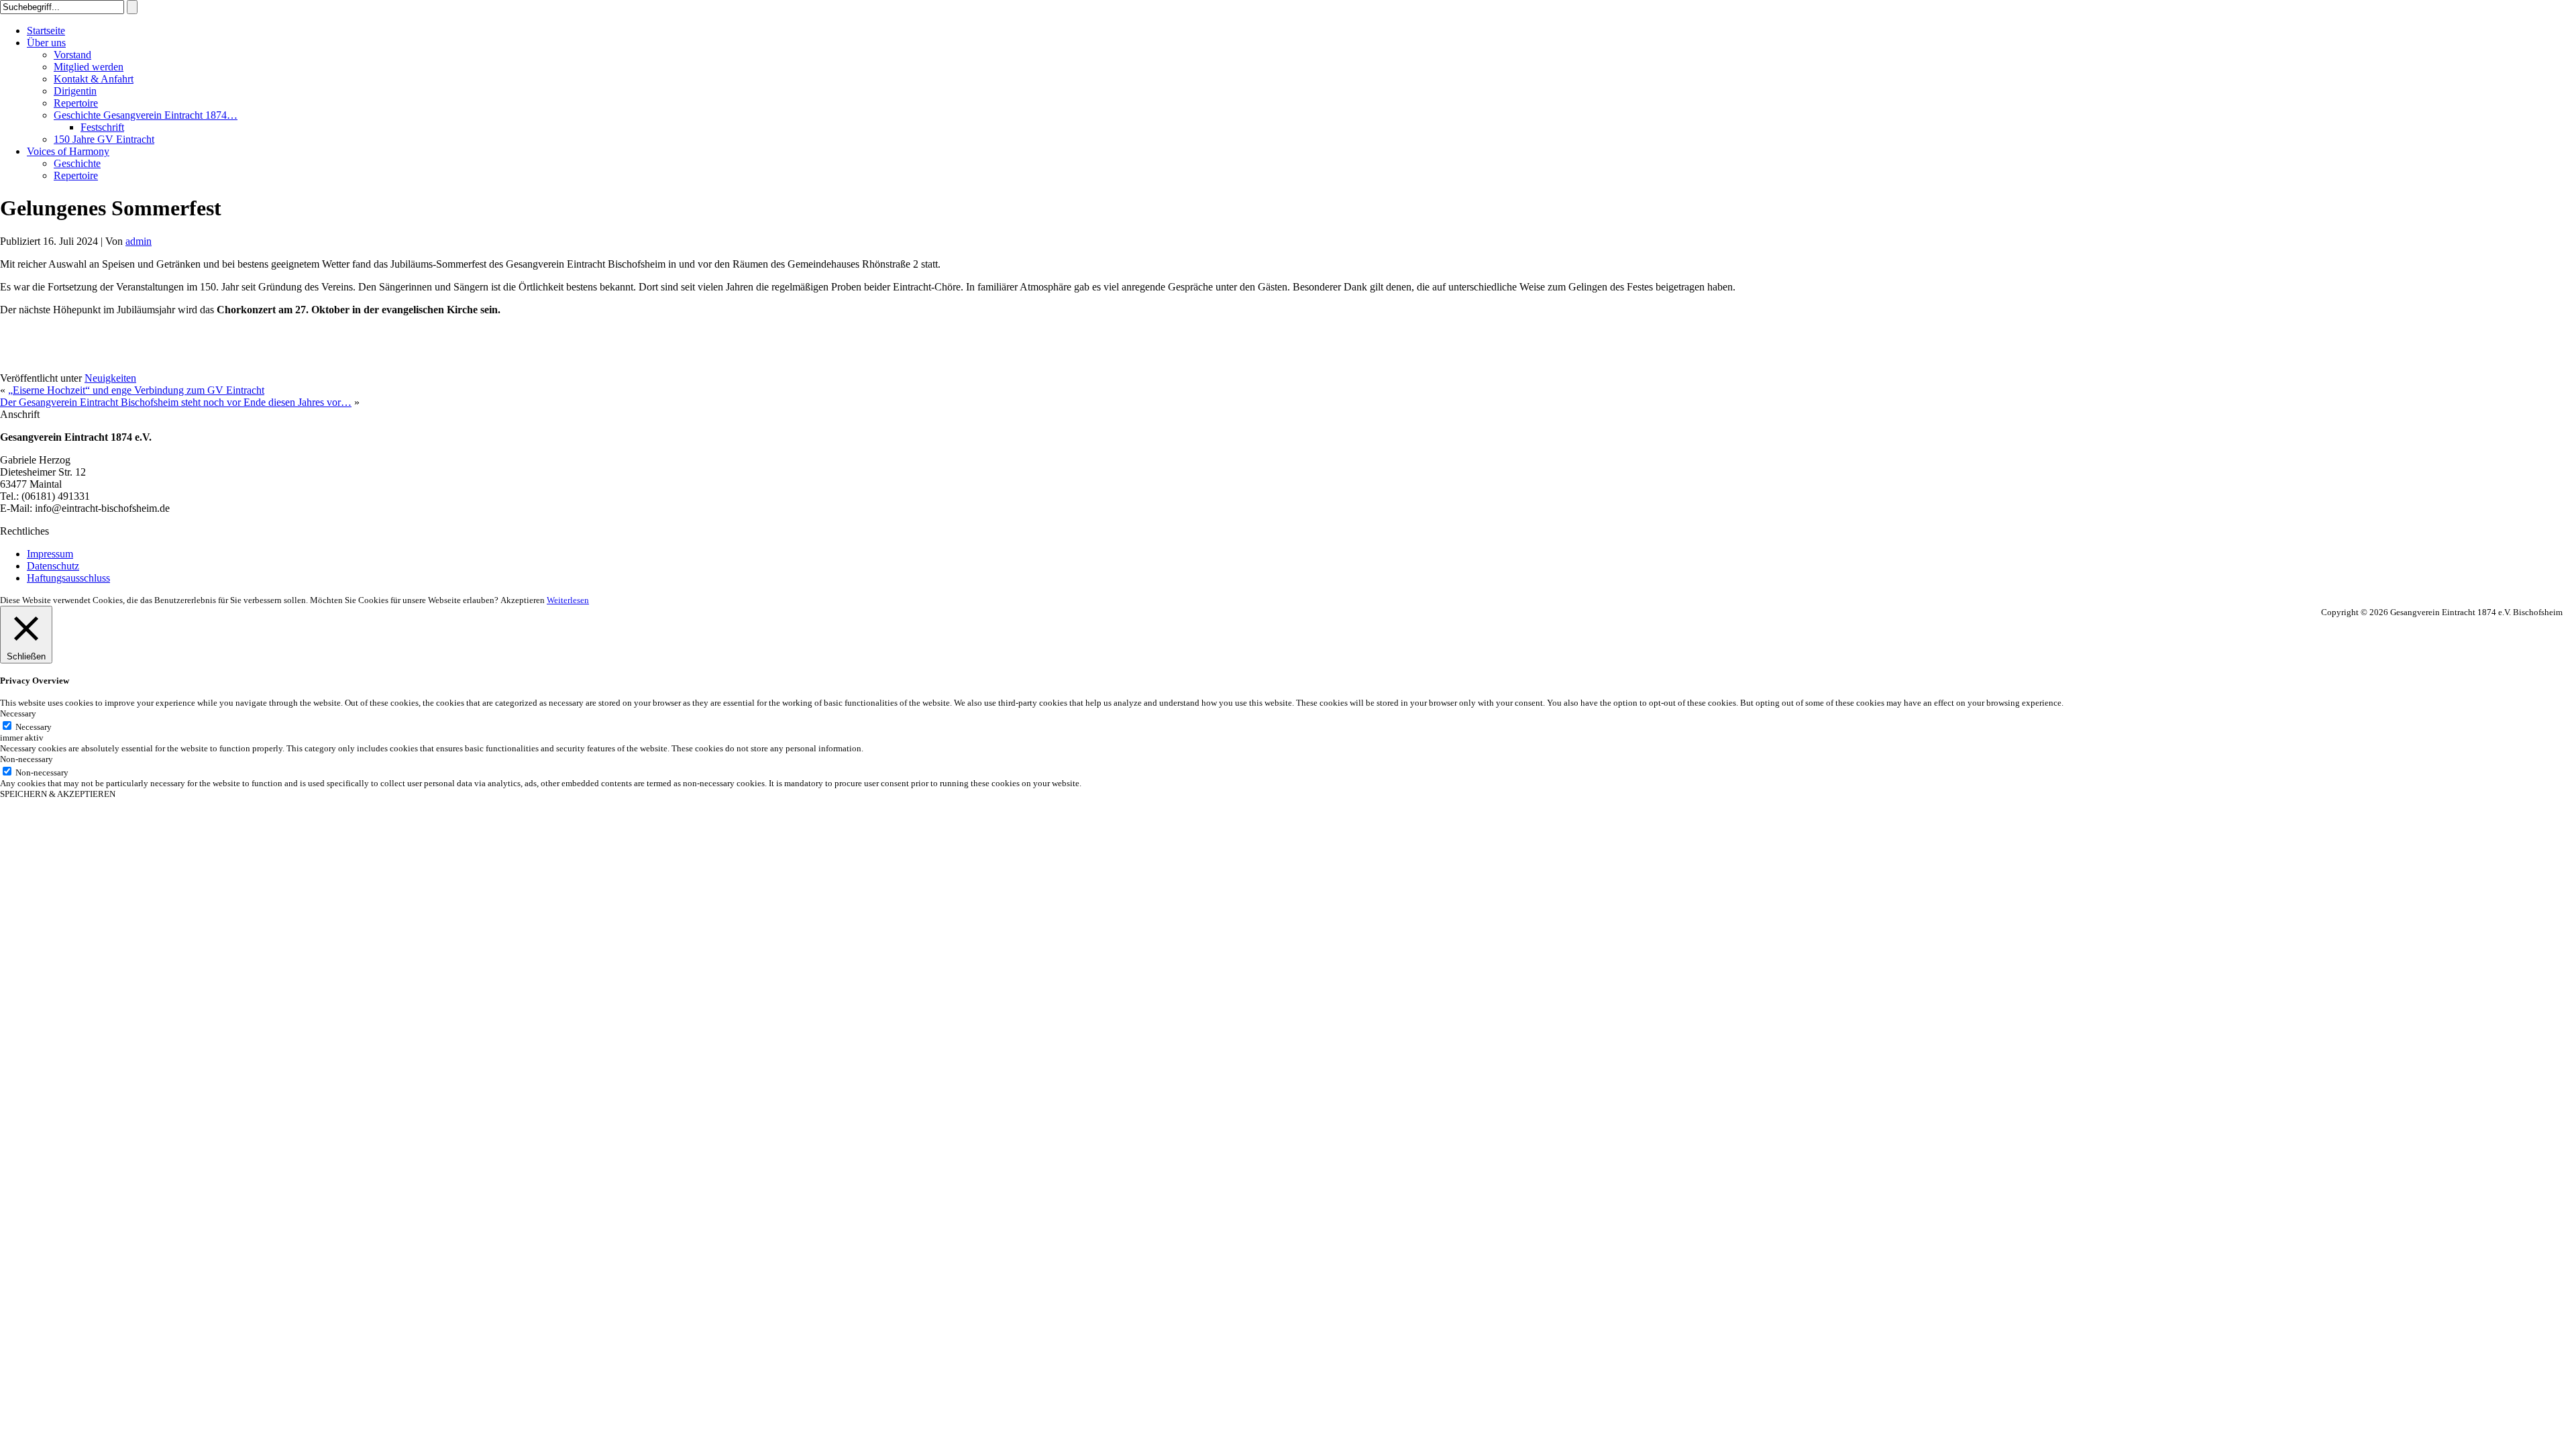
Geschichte (77, 163)
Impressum (50, 554)
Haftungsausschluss (68, 578)
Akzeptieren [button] (523, 600)
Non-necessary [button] (26, 759)
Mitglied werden (89, 67)
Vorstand (72, 55)
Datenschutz (53, 566)
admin (139, 241)
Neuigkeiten (110, 378)
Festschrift (102, 127)
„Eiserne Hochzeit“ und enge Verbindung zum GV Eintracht (136, 390)
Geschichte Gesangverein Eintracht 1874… (146, 115)
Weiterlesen (568, 600)
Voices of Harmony (68, 151)
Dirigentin (75, 91)
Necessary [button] (18, 713)
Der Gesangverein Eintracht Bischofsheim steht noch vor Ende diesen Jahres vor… (176, 402)
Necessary (34, 727)
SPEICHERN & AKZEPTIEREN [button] (58, 794)
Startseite (46, 31)
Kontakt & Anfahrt (94, 79)
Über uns (46, 43)
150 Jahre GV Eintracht (104, 139)
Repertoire (76, 103)
